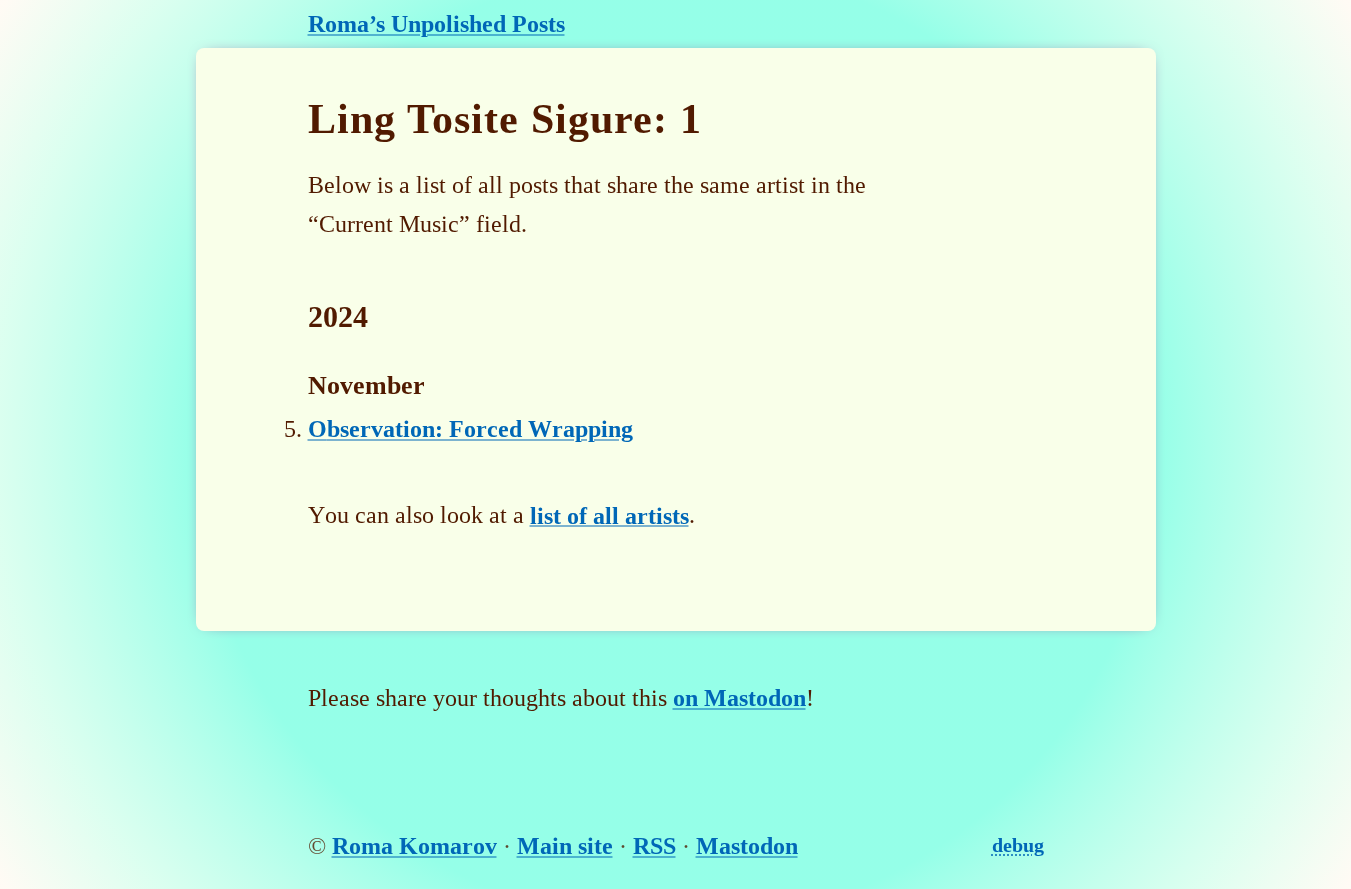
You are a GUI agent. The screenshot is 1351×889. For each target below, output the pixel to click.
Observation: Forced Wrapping (470, 429)
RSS (654, 846)
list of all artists (609, 515)
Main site (565, 846)
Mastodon (747, 846)
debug (1018, 845)
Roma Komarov (414, 846)
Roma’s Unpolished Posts (436, 24)
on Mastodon (739, 698)
